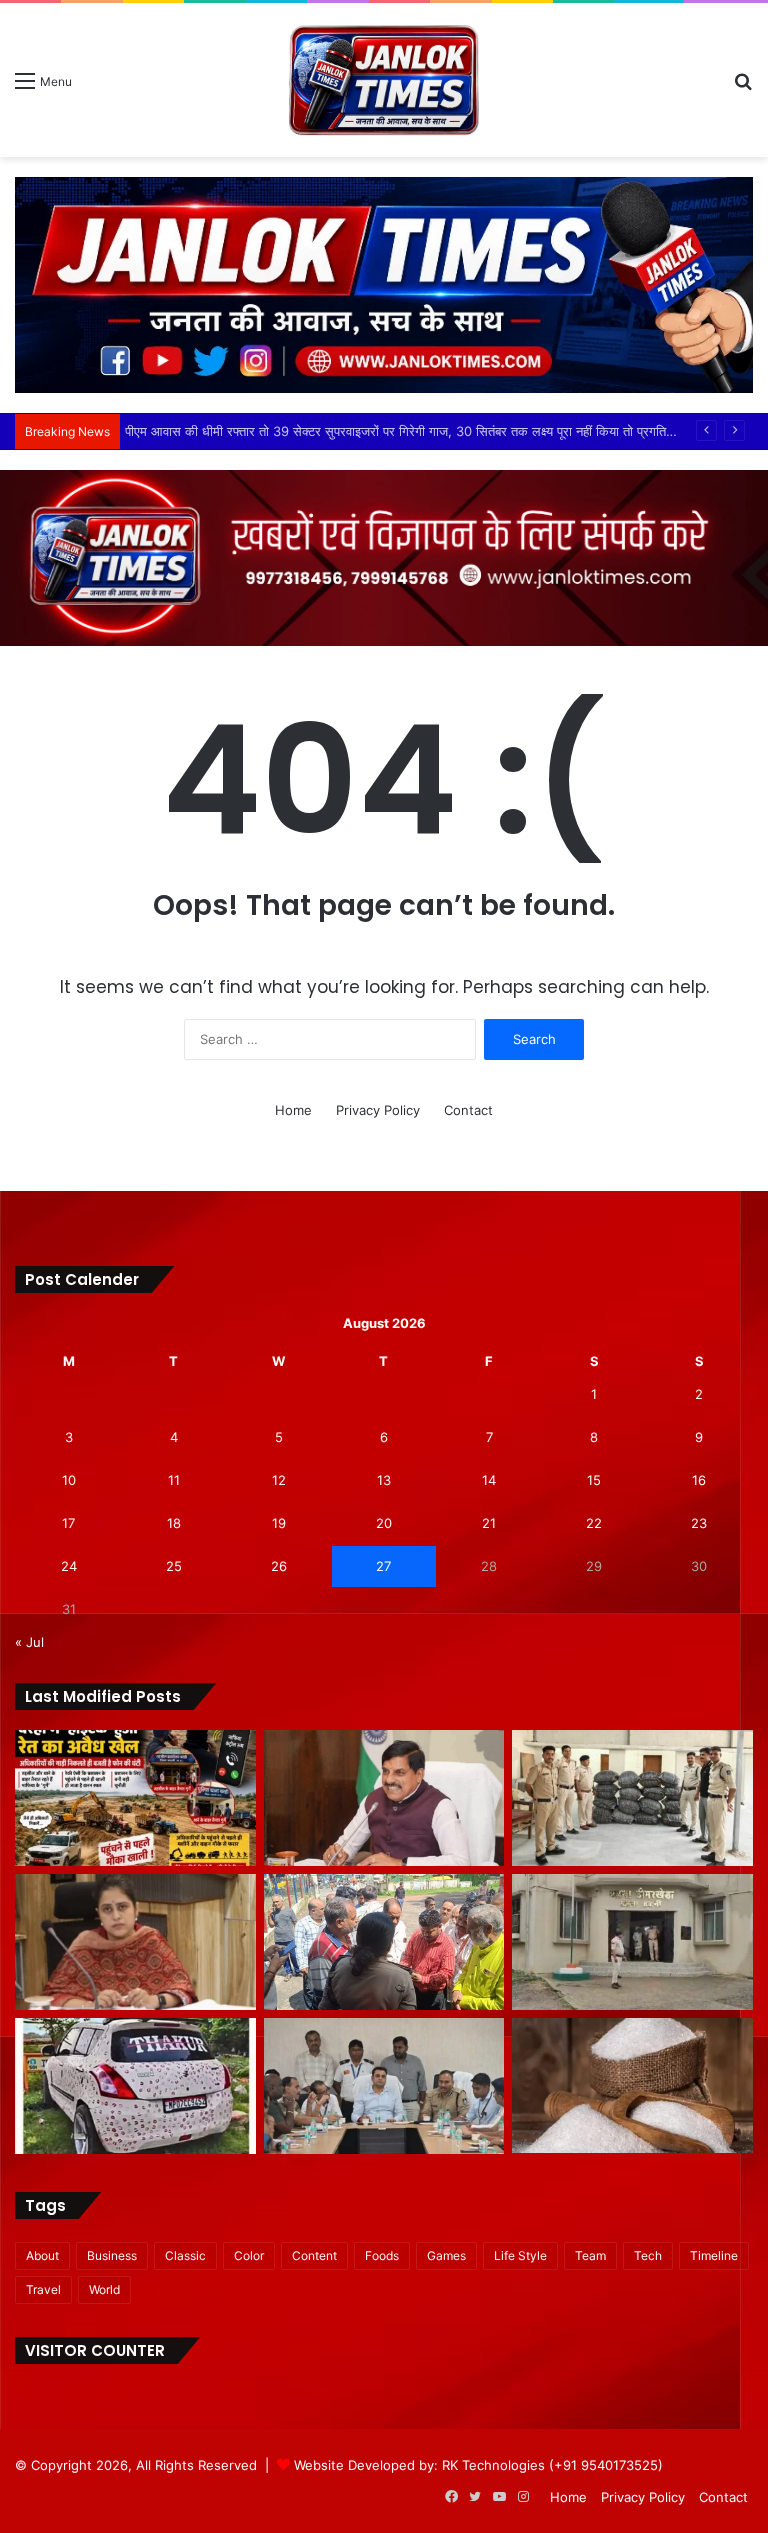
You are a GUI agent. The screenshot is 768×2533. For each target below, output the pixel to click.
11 (174, 1480)
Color (249, 2255)
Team (590, 2255)
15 (594, 1480)
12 (279, 1480)
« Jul (29, 1642)
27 (383, 1566)
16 (699, 1480)
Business (112, 2255)
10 (69, 1480)
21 (489, 1523)
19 (279, 1523)
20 (384, 1523)
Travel (43, 2289)
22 (594, 1523)
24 (69, 1566)
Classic (185, 2255)
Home (293, 1110)
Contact (468, 1110)
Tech (648, 2255)
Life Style (520, 2255)
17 (68, 1523)
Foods (382, 2255)
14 (489, 1480)
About (42, 2255)
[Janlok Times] (384, 80)
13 (384, 1480)
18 (174, 1523)
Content (314, 2255)
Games (446, 2255)
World (104, 2289)
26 (279, 1566)
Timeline (714, 2255)
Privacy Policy (378, 1110)
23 (699, 1523)
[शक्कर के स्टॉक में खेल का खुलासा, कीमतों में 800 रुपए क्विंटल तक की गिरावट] (632, 2085)
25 (174, 1566)
